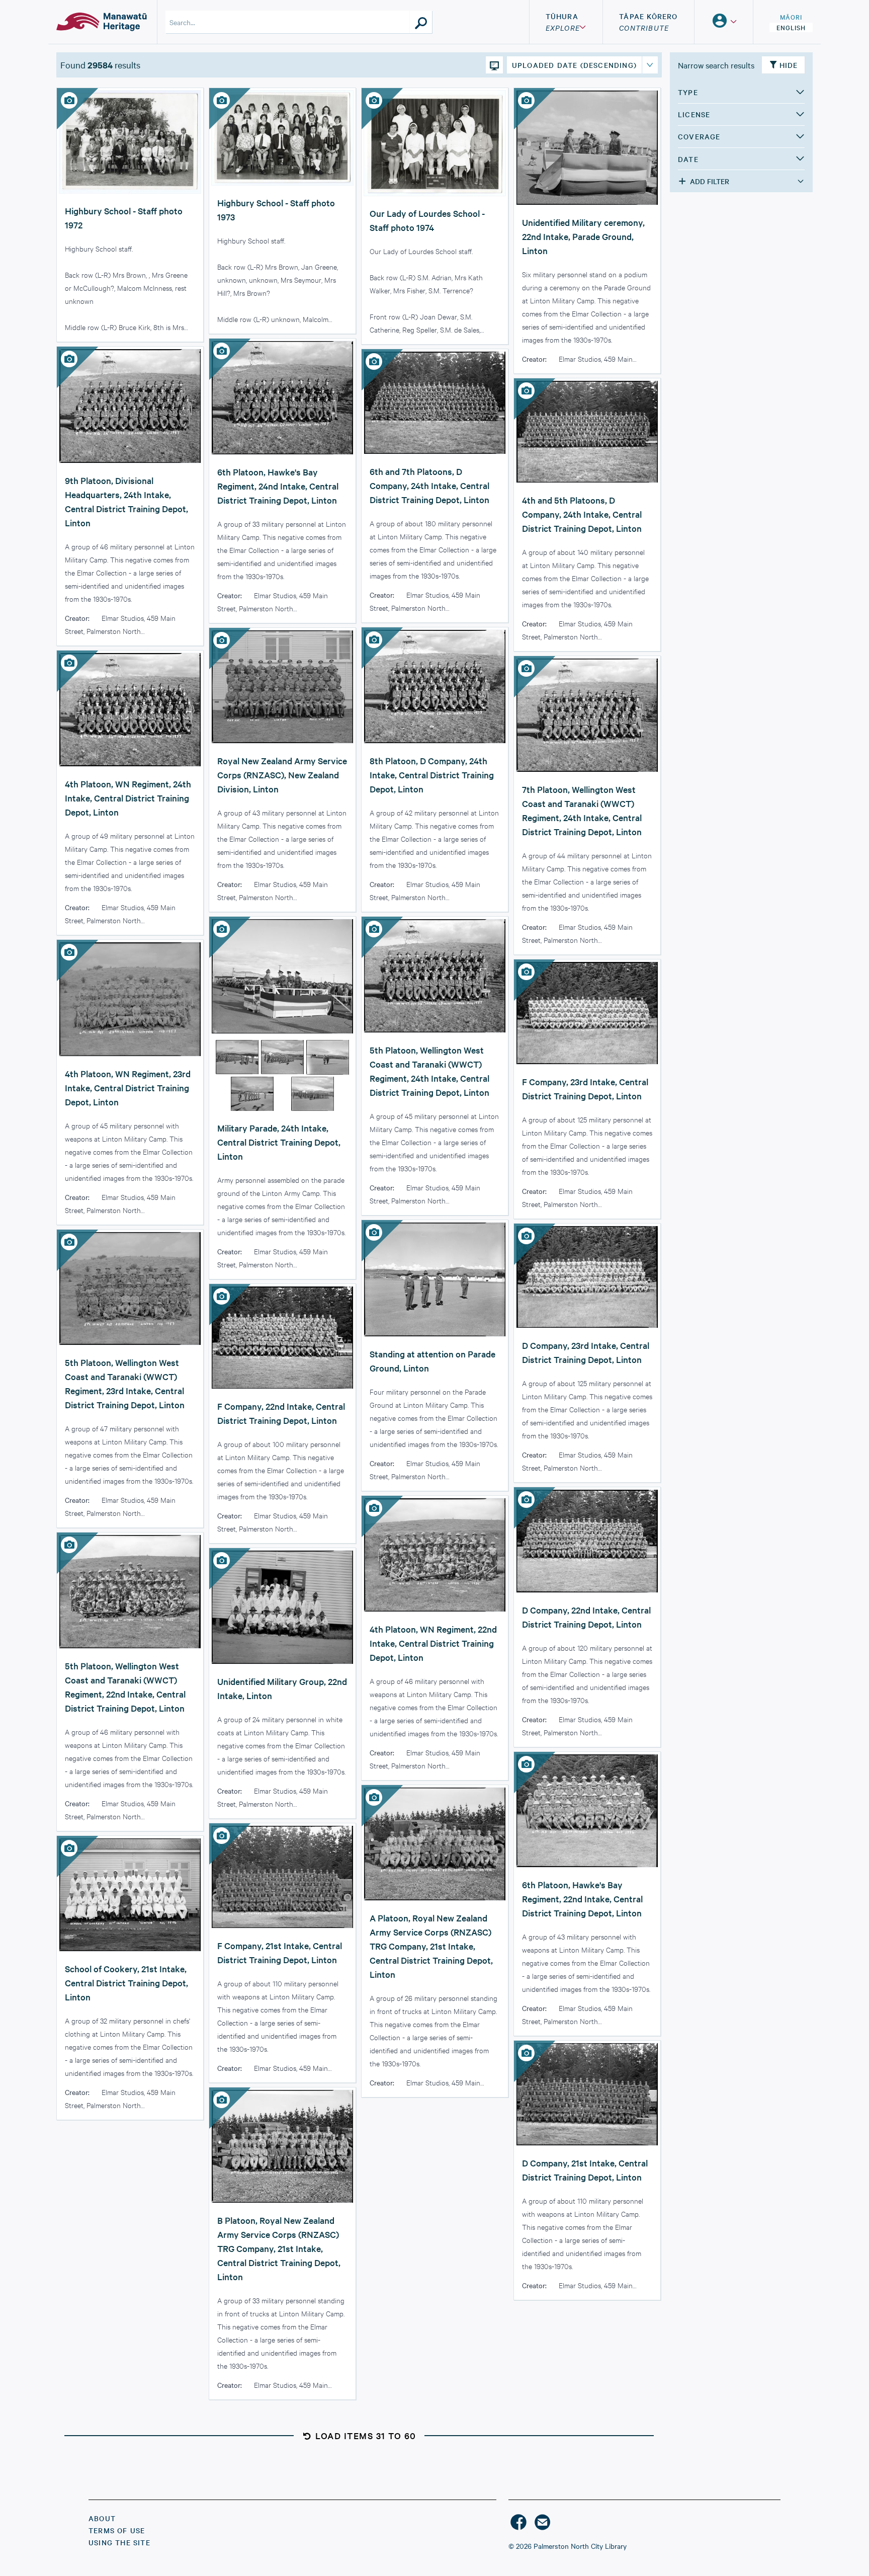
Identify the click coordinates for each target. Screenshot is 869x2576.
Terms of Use (117, 2530)
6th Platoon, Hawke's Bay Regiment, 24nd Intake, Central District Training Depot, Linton (278, 486)
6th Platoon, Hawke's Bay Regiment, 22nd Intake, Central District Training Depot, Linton (582, 1899)
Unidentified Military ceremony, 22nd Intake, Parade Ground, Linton (583, 236)
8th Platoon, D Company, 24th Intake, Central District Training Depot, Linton (432, 775)
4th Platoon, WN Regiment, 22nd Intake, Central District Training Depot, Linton (433, 1643)
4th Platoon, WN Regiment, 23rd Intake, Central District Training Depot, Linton (128, 1088)
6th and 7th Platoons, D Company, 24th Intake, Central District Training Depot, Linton (429, 485)
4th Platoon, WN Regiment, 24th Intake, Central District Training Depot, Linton (128, 798)
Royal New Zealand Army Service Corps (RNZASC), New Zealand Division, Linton (282, 775)
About (102, 2518)
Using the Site (119, 2542)
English (791, 27)
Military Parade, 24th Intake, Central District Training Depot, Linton (279, 1142)
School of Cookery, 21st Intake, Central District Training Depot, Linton (126, 1983)
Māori (791, 17)
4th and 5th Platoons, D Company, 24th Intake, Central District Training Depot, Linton (582, 514)
